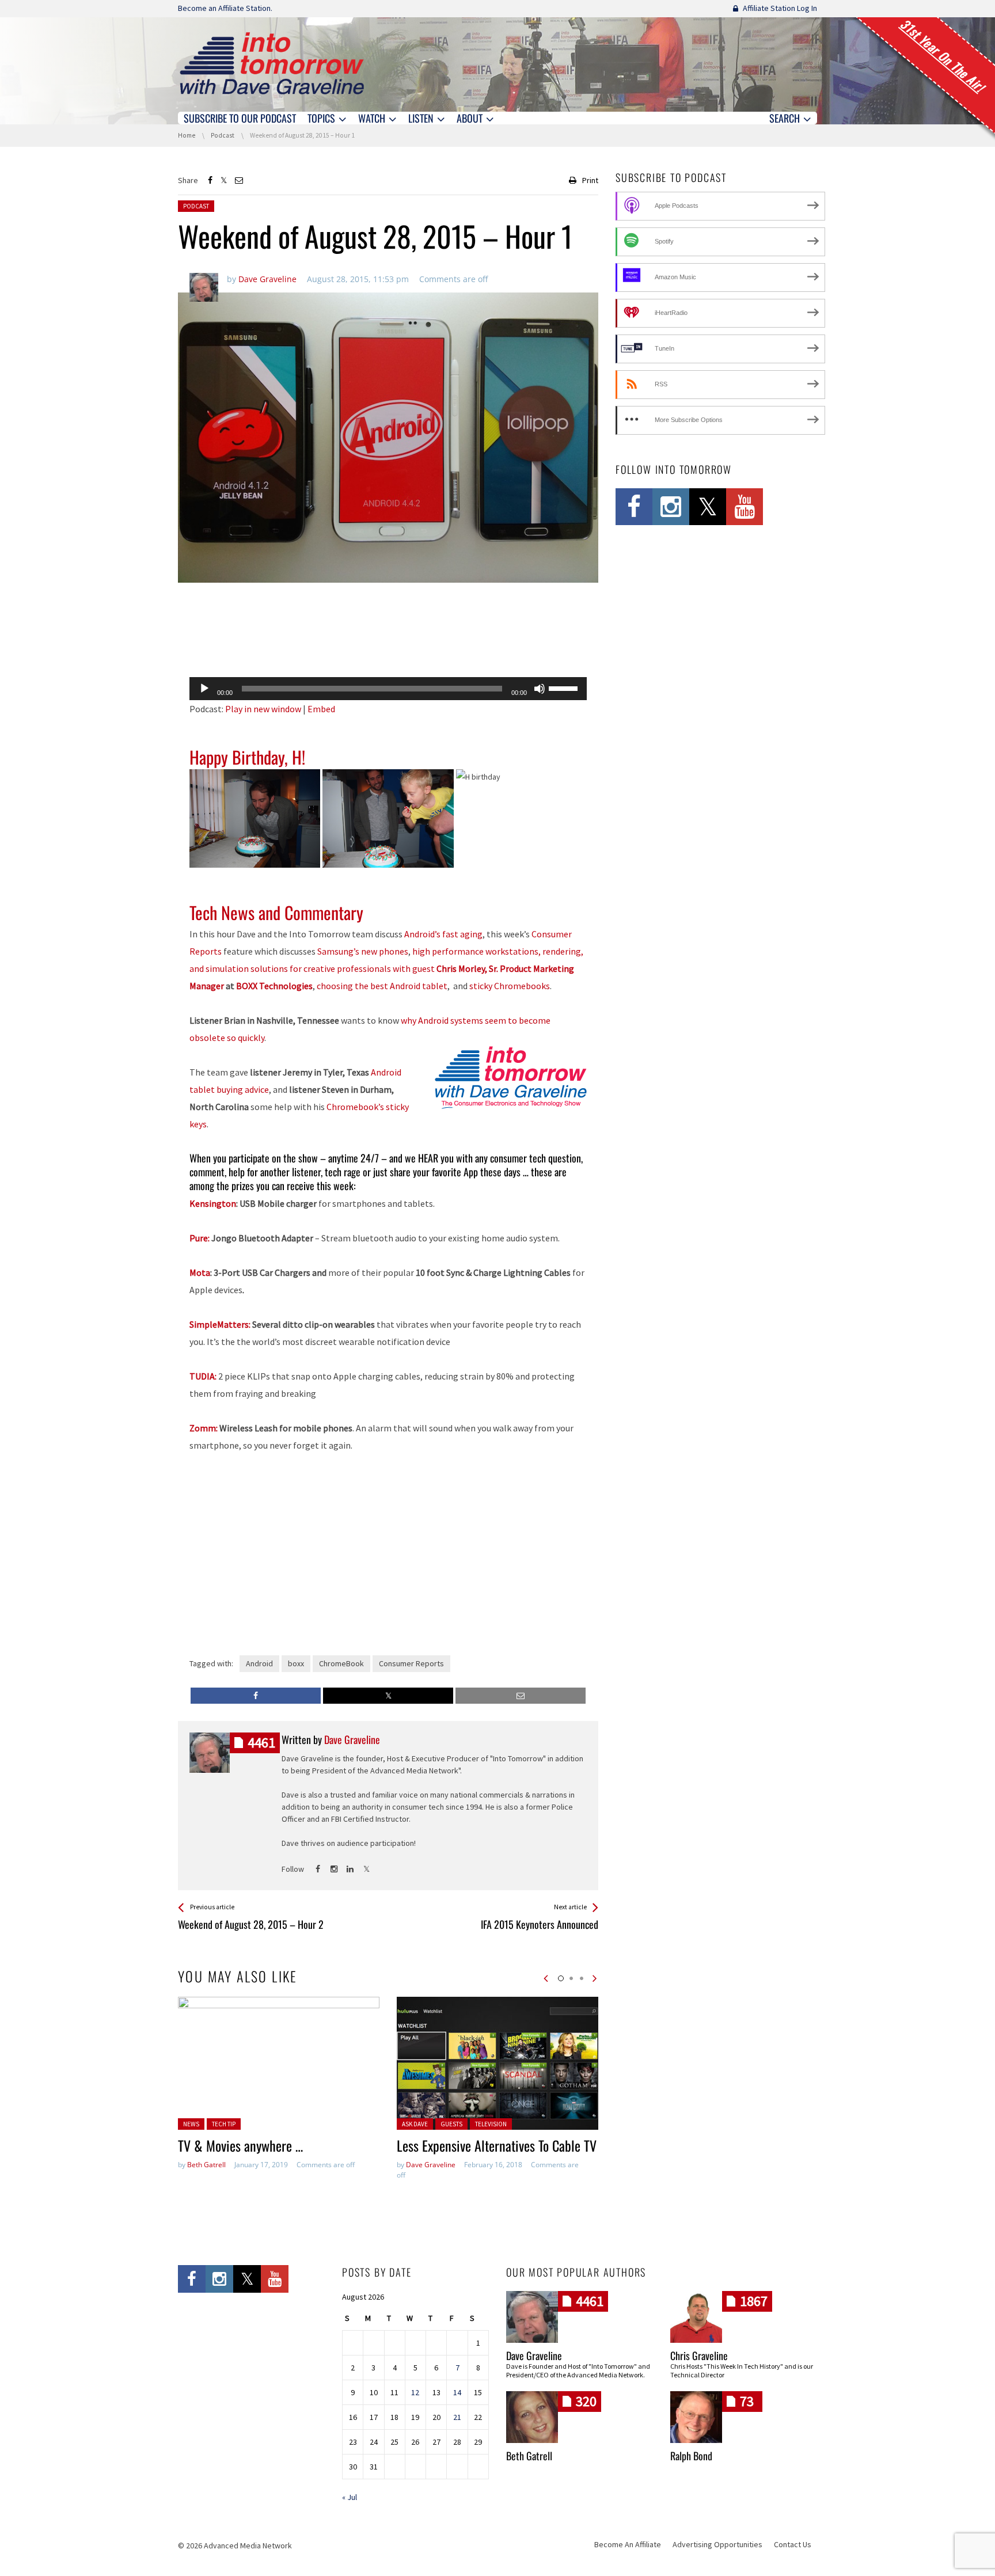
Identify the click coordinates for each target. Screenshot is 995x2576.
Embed (321, 709)
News (191, 2124)
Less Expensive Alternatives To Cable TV (497, 2145)
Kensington (213, 1203)
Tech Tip (224, 2124)
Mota (200, 1272)
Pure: (200, 1238)
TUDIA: (203, 1376)
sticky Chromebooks (510, 986)
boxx (296, 1663)
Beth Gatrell (206, 2165)
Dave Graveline (431, 2165)
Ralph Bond (691, 2456)
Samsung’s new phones (363, 951)
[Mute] (540, 689)
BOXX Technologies (274, 986)
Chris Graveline (699, 2355)
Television (491, 2124)
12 (415, 2392)
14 (457, 2392)
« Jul (350, 2497)
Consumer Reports (411, 1663)
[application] (388, 689)
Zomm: (204, 1428)
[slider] (565, 687)
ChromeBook (341, 1663)
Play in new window (263, 709)
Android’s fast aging (443, 934)
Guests (451, 2124)
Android (259, 1663)
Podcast (196, 206)
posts (261, 1743)
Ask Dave (415, 2124)
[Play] (204, 689)
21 (457, 2417)
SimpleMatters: (220, 1324)
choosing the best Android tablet (382, 986)
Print (590, 180)
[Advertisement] (388, 639)
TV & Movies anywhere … (240, 2145)
